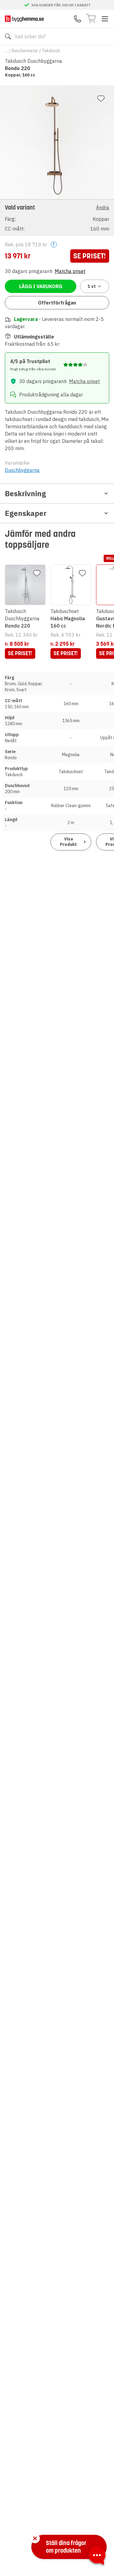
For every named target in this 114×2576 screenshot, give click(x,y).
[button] (57, 218)
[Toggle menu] (105, 19)
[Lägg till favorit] (101, 99)
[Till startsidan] (24, 19)
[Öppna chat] (97, 2557)
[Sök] (8, 36)
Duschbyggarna (22, 470)
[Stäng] (35, 2538)
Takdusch (51, 51)
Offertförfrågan (57, 303)
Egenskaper (26, 513)
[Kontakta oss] (78, 19)
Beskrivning (25, 493)
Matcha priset (70, 271)
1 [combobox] (92, 286)
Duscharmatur (25, 51)
